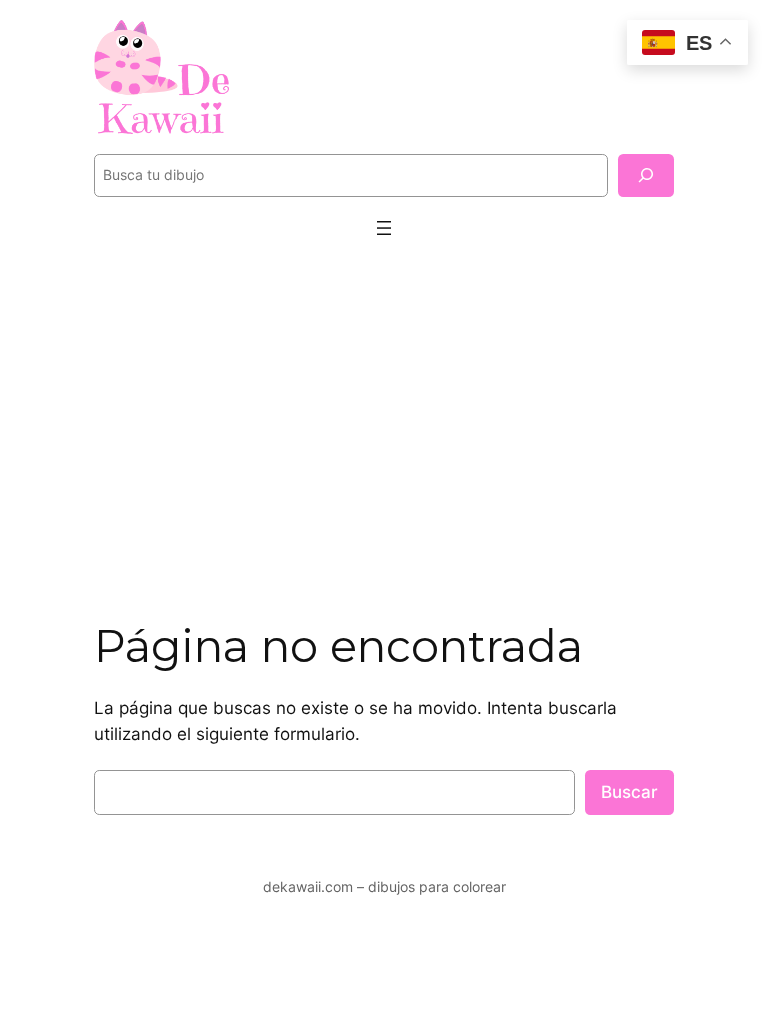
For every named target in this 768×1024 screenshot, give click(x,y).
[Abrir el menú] (384, 228)
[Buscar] (646, 175)
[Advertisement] (384, 419)
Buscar (629, 792)
